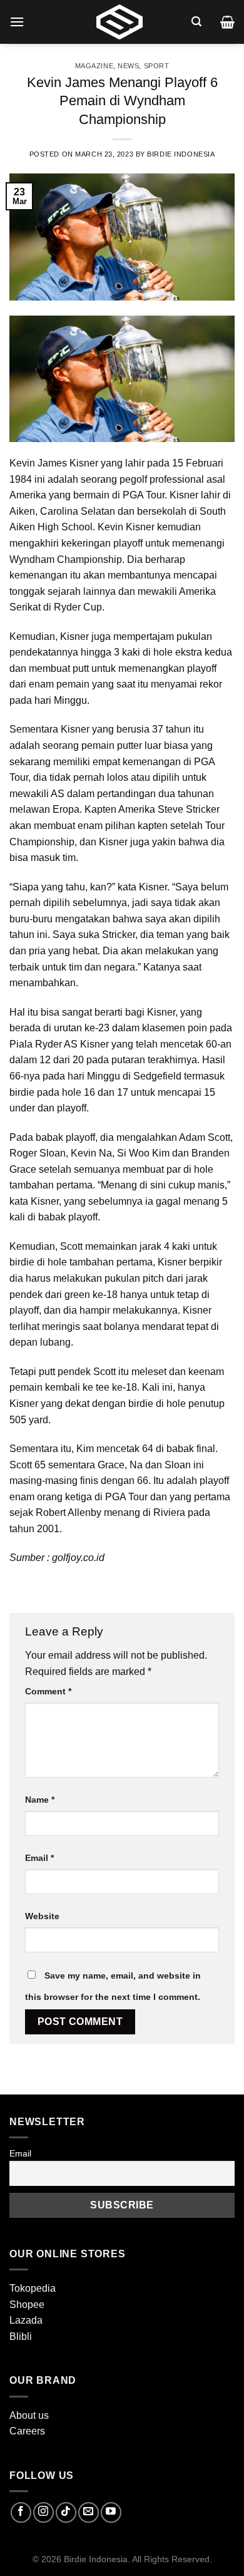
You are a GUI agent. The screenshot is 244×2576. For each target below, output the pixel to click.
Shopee (27, 2305)
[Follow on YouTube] (111, 2512)
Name (40, 1800)
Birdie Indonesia (181, 154)
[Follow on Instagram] (43, 2512)
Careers (27, 2431)
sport (157, 66)
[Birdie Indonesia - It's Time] (119, 22)
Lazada (26, 2320)
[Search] (196, 22)
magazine (94, 66)
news (128, 66)
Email (39, 1858)
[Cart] (227, 22)
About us (29, 2415)
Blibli (21, 2336)
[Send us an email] (89, 2512)
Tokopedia (33, 2288)
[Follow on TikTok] (66, 2512)
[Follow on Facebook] (21, 2512)
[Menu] (17, 22)
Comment (48, 1691)
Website (42, 1916)
